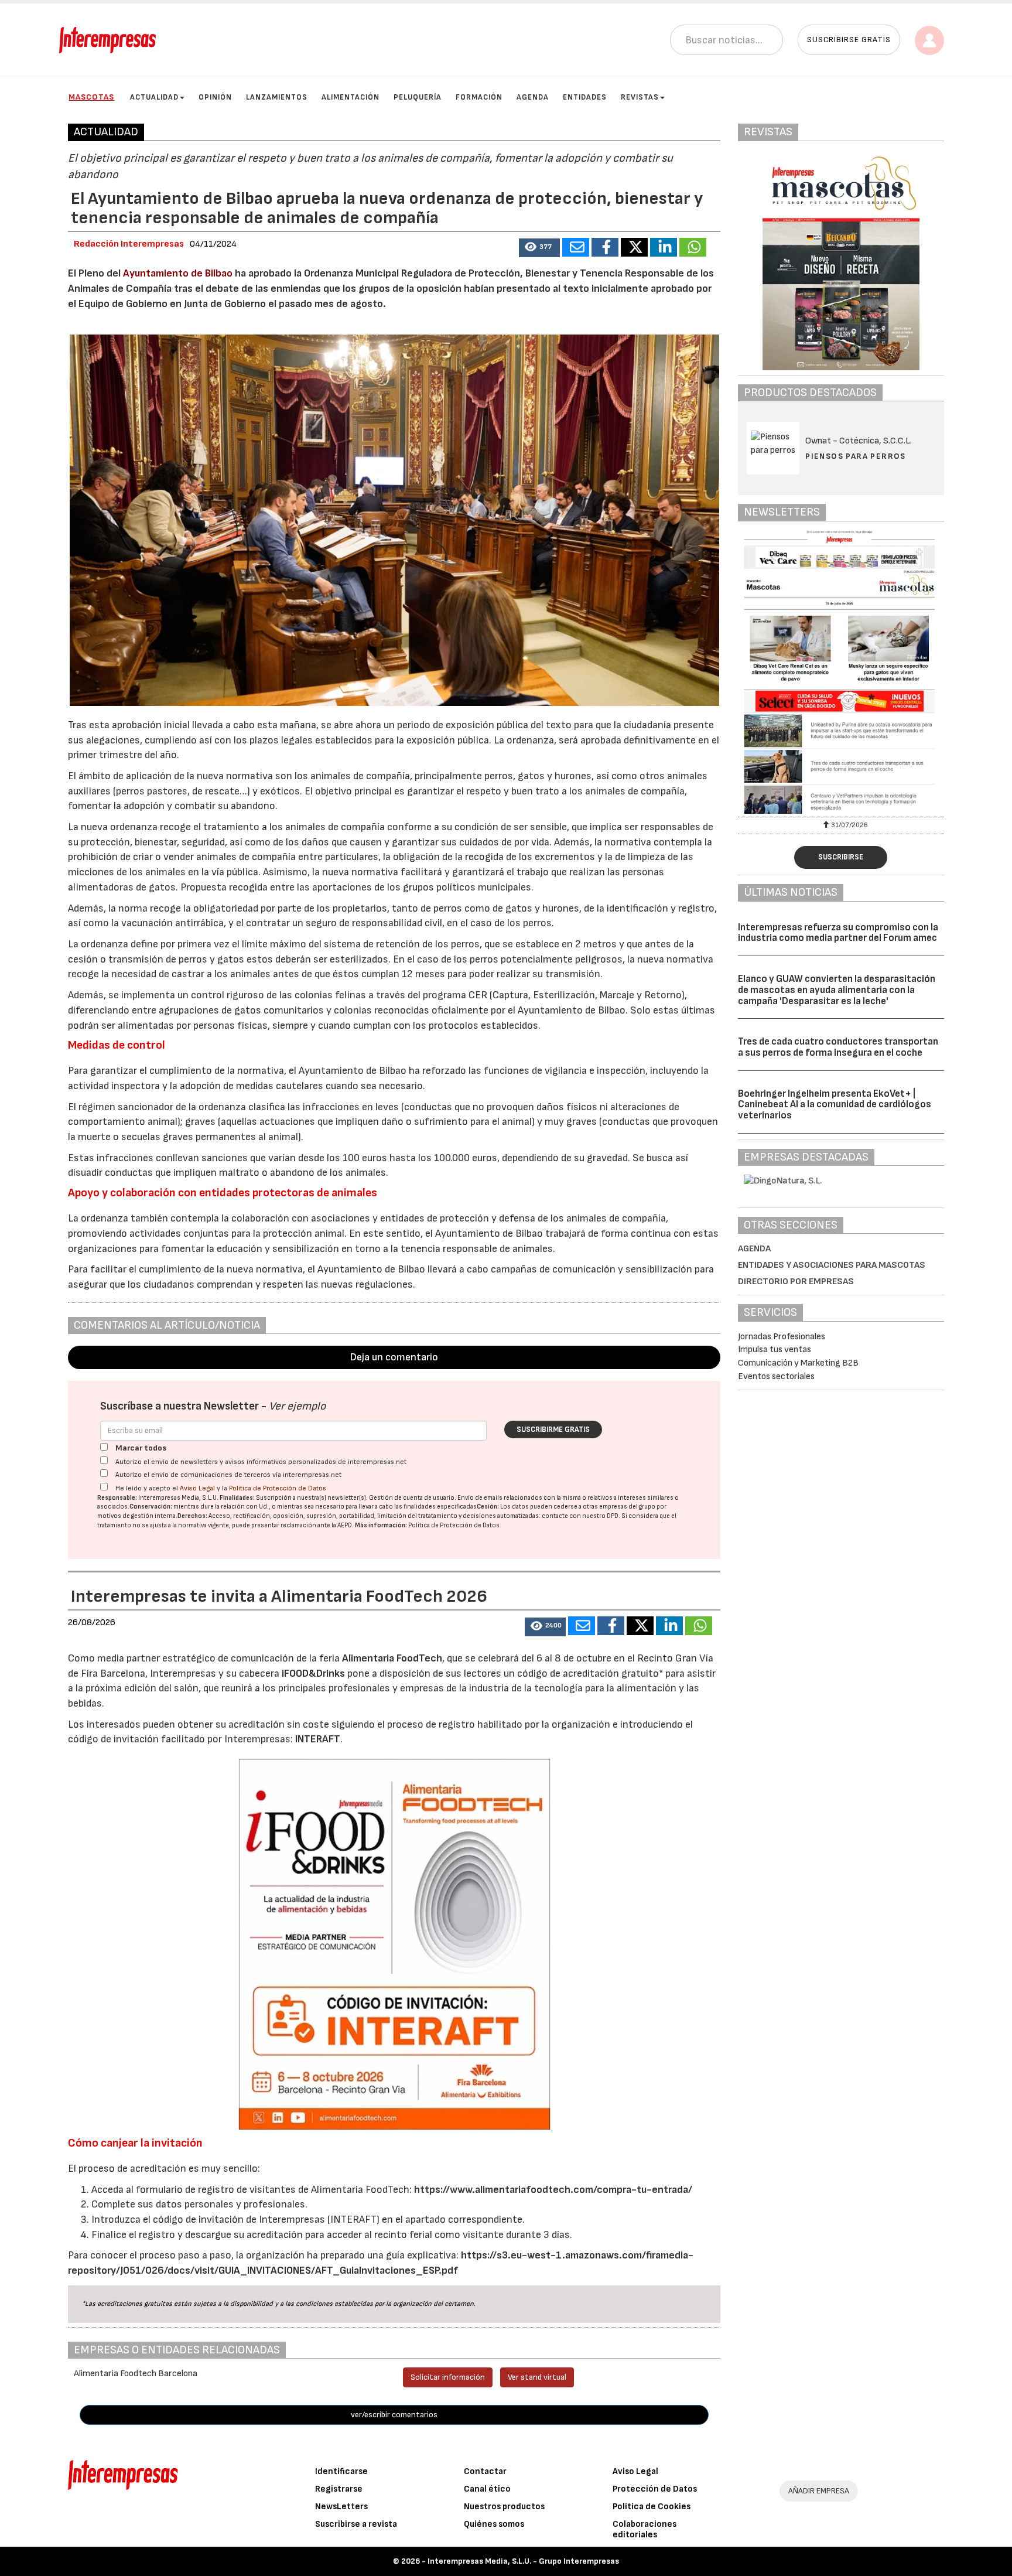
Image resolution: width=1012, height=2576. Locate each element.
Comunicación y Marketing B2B (798, 1363)
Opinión (215, 97)
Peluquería (418, 97)
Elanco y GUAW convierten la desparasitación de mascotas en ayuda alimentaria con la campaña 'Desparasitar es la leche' (837, 990)
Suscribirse (841, 857)
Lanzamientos (277, 97)
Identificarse (341, 2471)
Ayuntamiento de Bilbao (178, 273)
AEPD (345, 1525)
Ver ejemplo (297, 1406)
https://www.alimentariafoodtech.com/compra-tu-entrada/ (552, 2190)
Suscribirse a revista (356, 2524)
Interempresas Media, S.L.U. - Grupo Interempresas (523, 2561)
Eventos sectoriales (776, 1376)
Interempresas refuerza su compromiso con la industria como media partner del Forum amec (838, 933)
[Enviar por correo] (576, 247)
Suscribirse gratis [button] (849, 40)
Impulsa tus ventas (775, 1350)
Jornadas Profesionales (782, 1337)
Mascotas (91, 97)
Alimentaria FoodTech (392, 1658)
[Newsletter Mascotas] (841, 672)
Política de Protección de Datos (278, 1488)
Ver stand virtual (537, 2377)
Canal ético (487, 2489)
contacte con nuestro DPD (580, 1516)
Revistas (640, 97)
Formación (479, 97)
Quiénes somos (494, 2524)
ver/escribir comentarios (394, 2415)
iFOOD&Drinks (314, 1673)
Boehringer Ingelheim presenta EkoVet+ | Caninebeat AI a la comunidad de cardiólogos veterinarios (835, 1105)
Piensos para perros (856, 456)
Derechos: (192, 1516)
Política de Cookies (652, 2507)
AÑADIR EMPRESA (819, 2491)
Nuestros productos (504, 2507)
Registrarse (339, 2489)
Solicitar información (448, 2377)
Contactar (485, 2471)
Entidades (585, 97)
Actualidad (154, 97)
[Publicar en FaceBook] (605, 247)
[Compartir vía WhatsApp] (693, 247)
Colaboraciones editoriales (645, 2529)
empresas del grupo (627, 1507)
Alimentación (351, 97)
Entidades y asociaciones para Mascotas (832, 1265)
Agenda (533, 97)
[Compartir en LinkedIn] (664, 247)
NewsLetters (341, 2507)
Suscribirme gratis (553, 1429)
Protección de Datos (655, 2489)
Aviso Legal (197, 1488)
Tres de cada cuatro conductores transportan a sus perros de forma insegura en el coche (838, 1047)
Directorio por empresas (796, 1282)
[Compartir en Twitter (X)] (634, 247)
